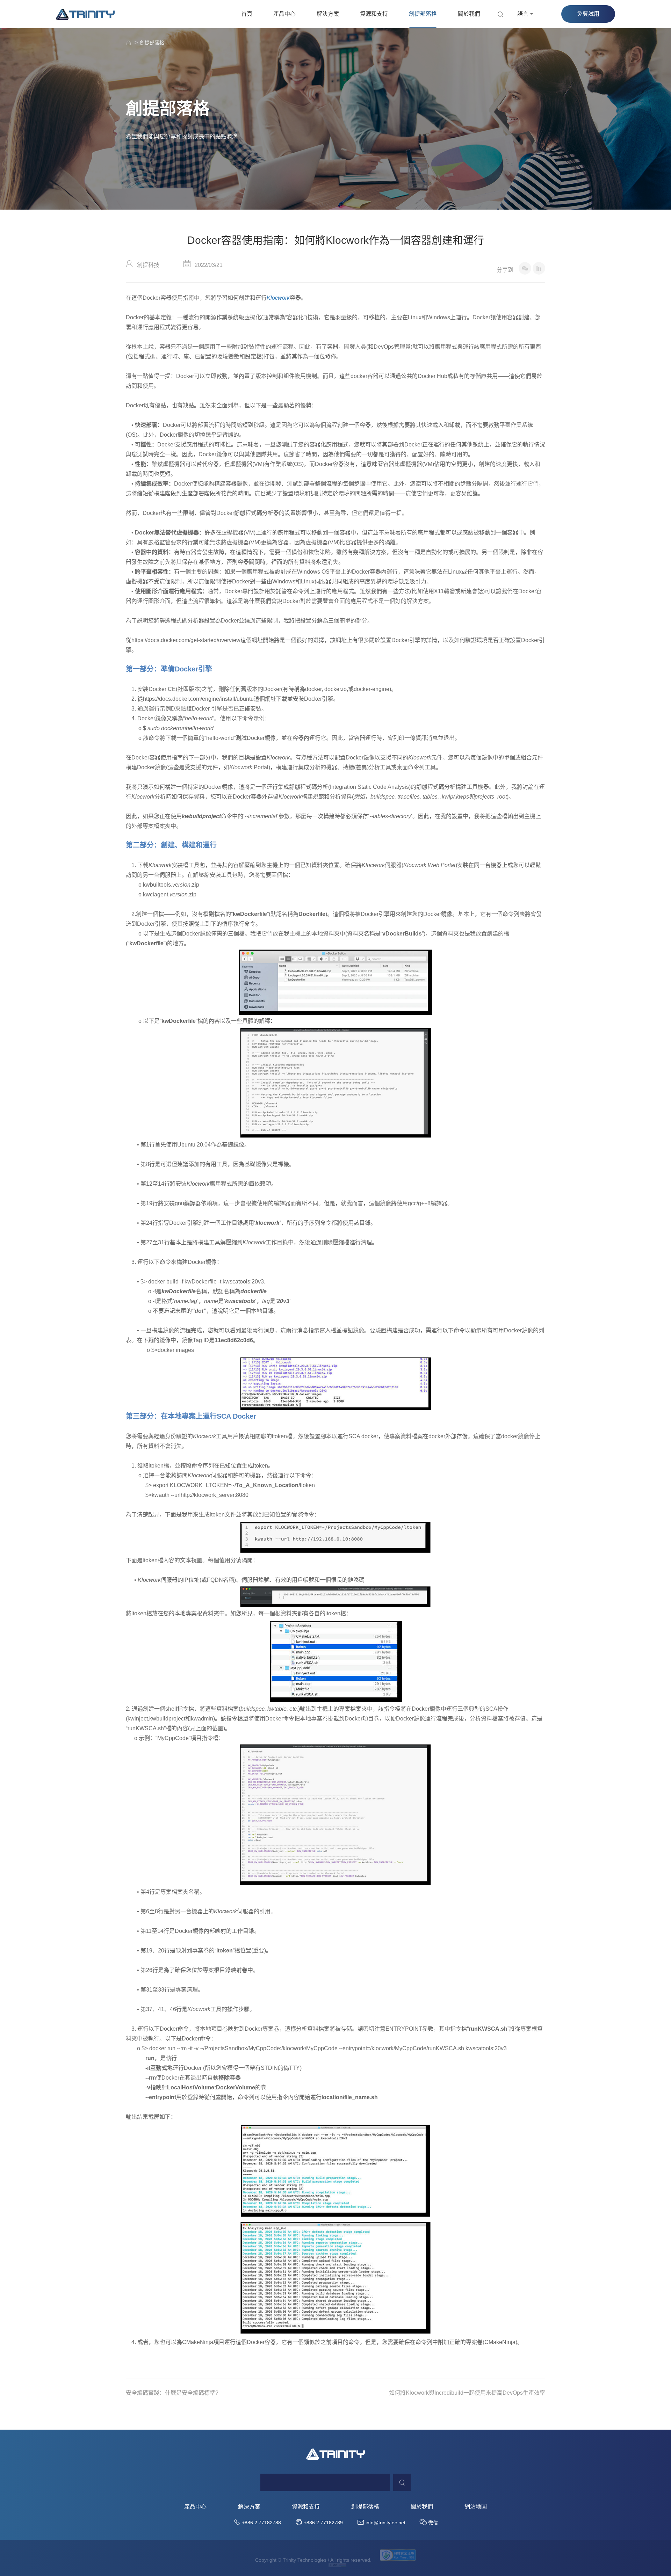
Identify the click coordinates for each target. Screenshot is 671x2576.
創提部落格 (423, 14)
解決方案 (328, 14)
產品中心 (284, 14)
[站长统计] (337, 2565)
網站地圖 (476, 2507)
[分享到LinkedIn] (539, 268)
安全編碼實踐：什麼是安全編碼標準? (172, 2393)
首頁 (247, 14)
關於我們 (469, 14)
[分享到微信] (525, 268)
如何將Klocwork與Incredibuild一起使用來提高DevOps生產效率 (467, 2393)
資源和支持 (374, 14)
